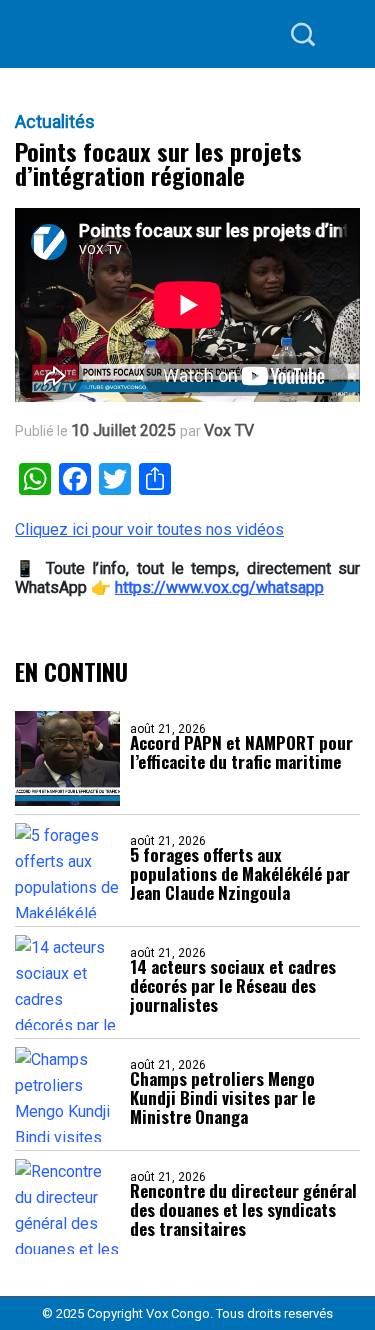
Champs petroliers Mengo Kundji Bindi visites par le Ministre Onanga (222, 1097)
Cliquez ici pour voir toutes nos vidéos (149, 529)
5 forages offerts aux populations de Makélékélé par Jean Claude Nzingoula (240, 873)
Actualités (55, 122)
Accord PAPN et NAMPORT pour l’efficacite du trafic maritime (241, 752)
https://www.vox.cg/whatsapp (219, 587)
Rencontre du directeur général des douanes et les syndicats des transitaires (243, 1209)
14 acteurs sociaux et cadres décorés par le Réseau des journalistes (233, 985)
